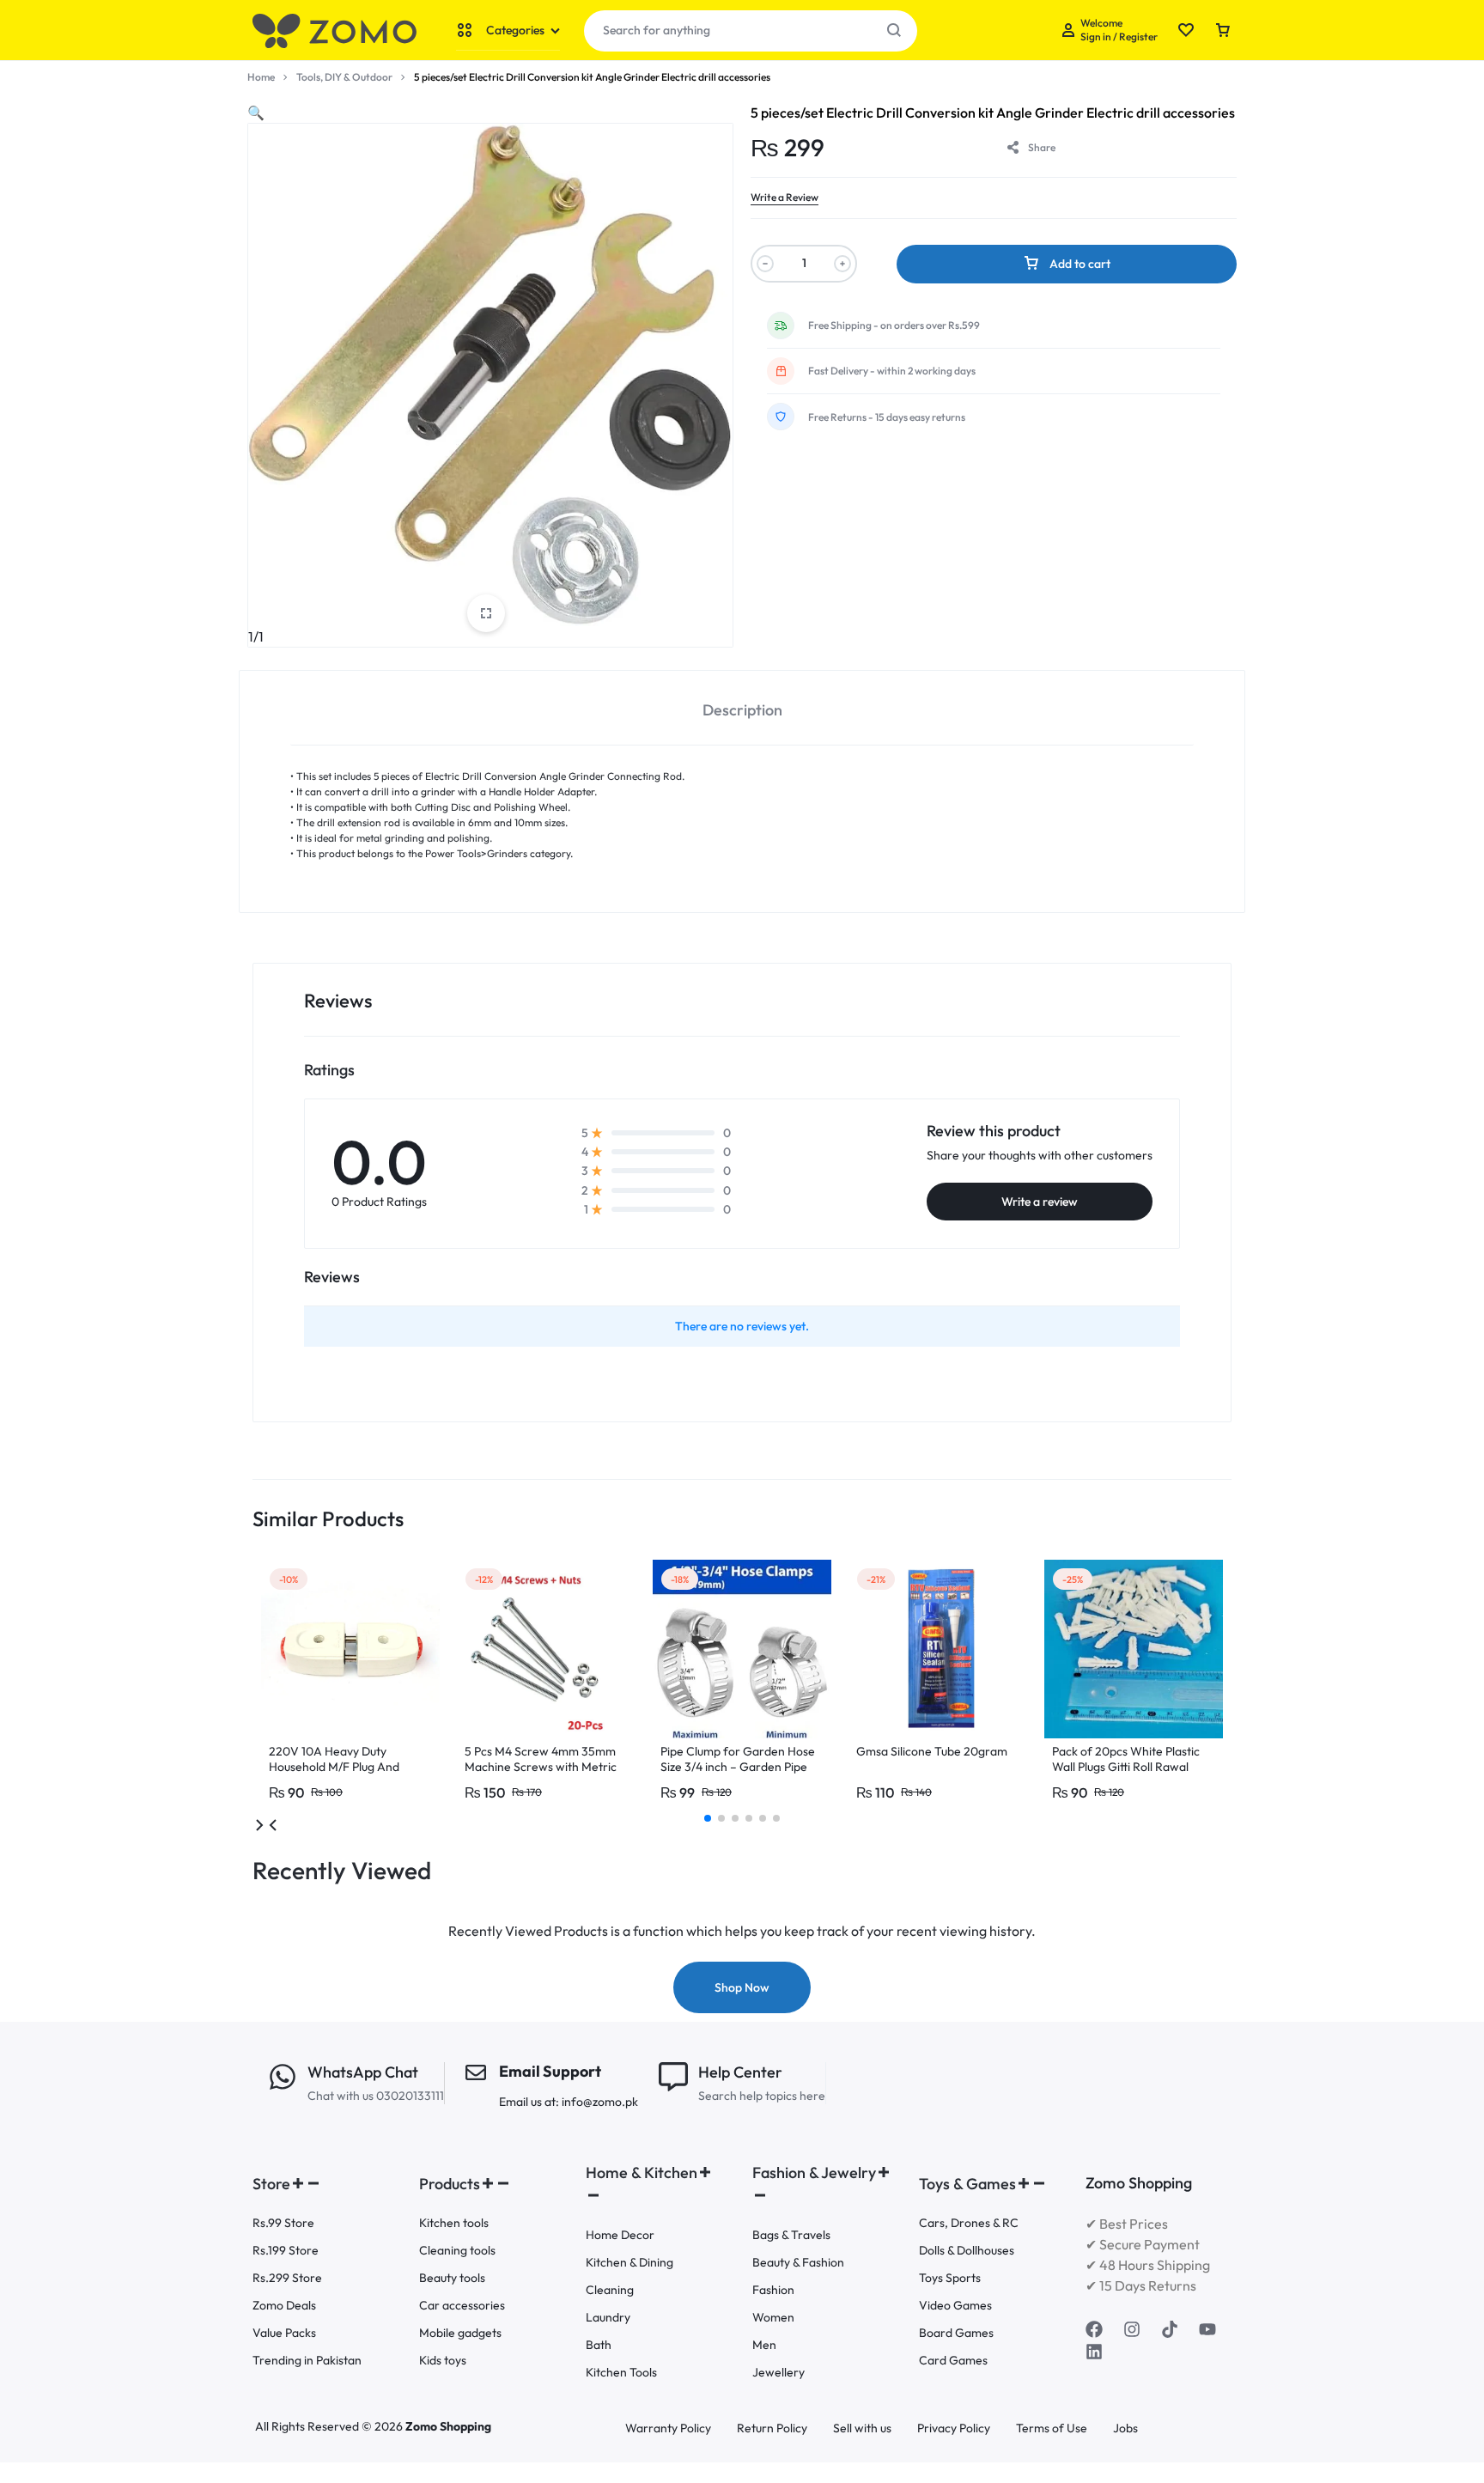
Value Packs (284, 2333)
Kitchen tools (454, 2223)
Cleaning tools (457, 2251)
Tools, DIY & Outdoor (344, 77)
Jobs (1125, 2428)
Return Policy (772, 2428)
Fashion (773, 2290)
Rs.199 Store (286, 2251)
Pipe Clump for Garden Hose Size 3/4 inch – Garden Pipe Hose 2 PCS (738, 1767)
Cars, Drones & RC (969, 2223)
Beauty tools (452, 2278)
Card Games (953, 2361)
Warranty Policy (668, 2428)
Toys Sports (950, 2278)
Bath (599, 2345)
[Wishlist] (1186, 31)
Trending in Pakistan (307, 2361)
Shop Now (742, 1987)
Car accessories (462, 2306)
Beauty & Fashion (798, 2263)
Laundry (608, 2318)
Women (773, 2318)
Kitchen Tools (621, 2373)
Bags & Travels (791, 2235)
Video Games (955, 2306)
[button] (256, 113)
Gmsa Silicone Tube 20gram (932, 1751)
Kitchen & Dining (629, 2263)
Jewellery (778, 2373)
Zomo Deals (284, 2306)
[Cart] (1223, 31)
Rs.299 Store (287, 2278)
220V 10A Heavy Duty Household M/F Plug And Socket (334, 1767)
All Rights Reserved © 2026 (330, 2426)
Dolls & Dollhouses (967, 2251)
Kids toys (443, 2361)
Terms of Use (1052, 2428)
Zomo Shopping (448, 2426)
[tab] (742, 708)
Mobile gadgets (460, 2333)
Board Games (956, 2333)
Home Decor (620, 2235)
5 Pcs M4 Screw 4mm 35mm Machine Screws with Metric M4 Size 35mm (541, 1767)
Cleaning (610, 2290)
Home (261, 77)
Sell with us (862, 2428)
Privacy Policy (954, 2428)
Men (764, 2345)
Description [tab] (742, 710)
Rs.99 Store (283, 2223)
